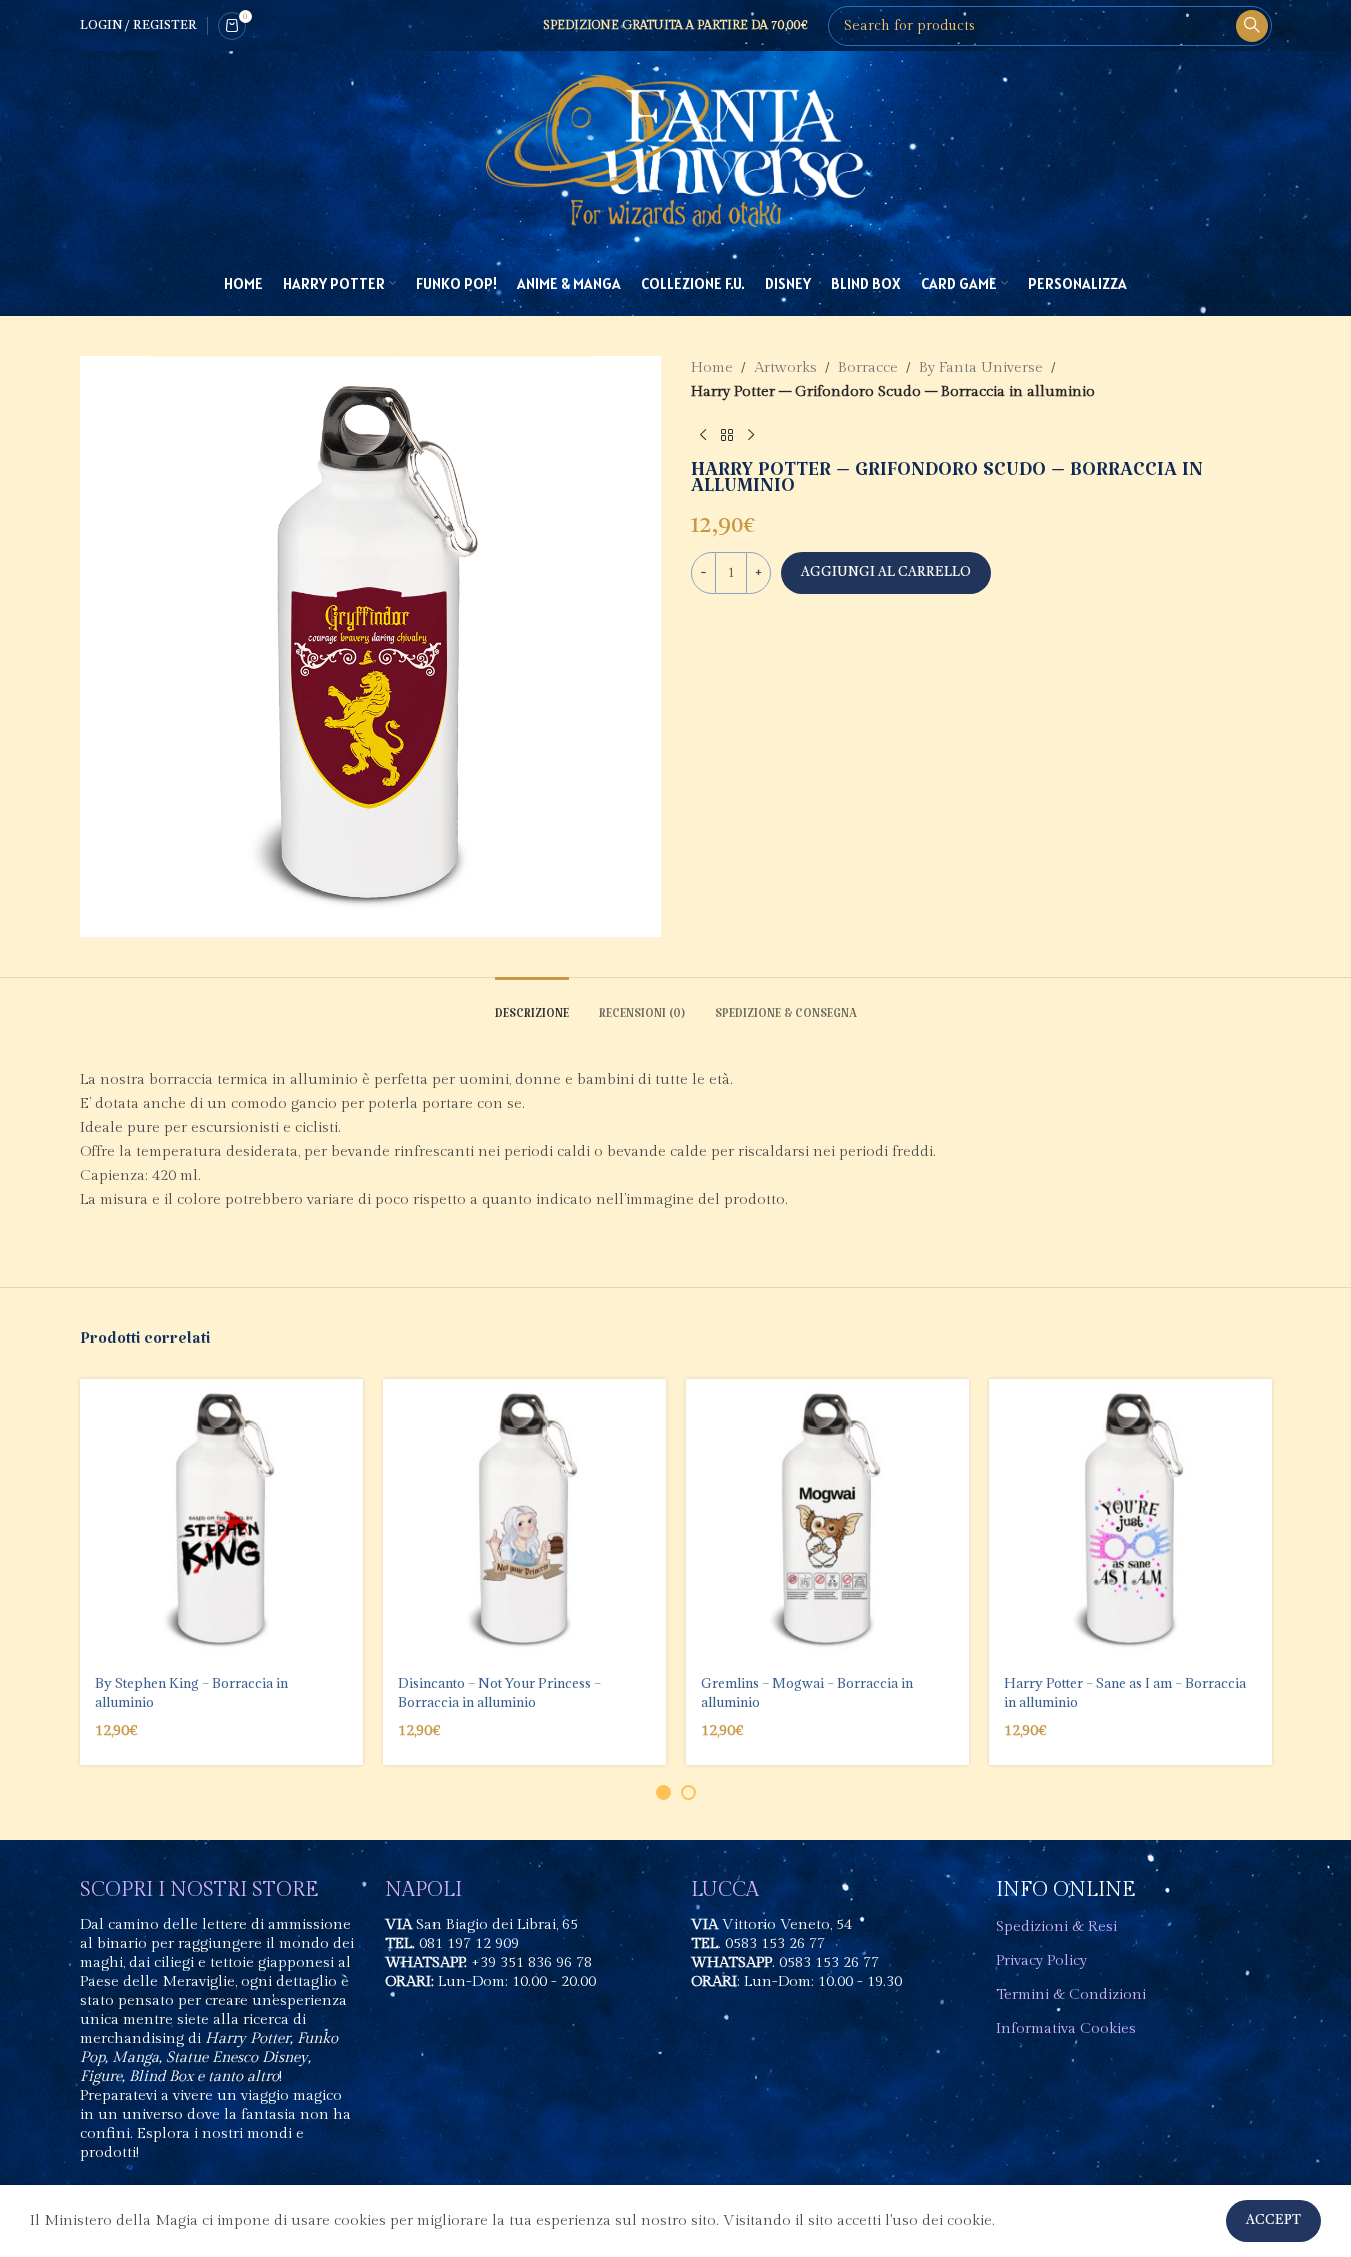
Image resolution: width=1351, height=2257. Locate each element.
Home (712, 367)
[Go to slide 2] (688, 1792)
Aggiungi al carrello (886, 572)
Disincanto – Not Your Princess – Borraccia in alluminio (499, 1692)
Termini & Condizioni (1071, 1994)
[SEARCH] (1252, 26)
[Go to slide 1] (663, 1792)
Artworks (785, 367)
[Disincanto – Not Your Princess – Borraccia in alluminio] (524, 1520)
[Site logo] (676, 150)
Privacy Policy (1041, 1960)
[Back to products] (727, 436)
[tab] (532, 1007)
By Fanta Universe (981, 367)
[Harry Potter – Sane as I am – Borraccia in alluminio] (1130, 1520)
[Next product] (751, 436)
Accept (1273, 2220)
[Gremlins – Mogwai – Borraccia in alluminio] (827, 1520)
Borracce (868, 367)
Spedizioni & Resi (1056, 1926)
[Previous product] (703, 436)
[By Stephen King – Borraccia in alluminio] (221, 1520)
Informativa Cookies (1066, 2028)
